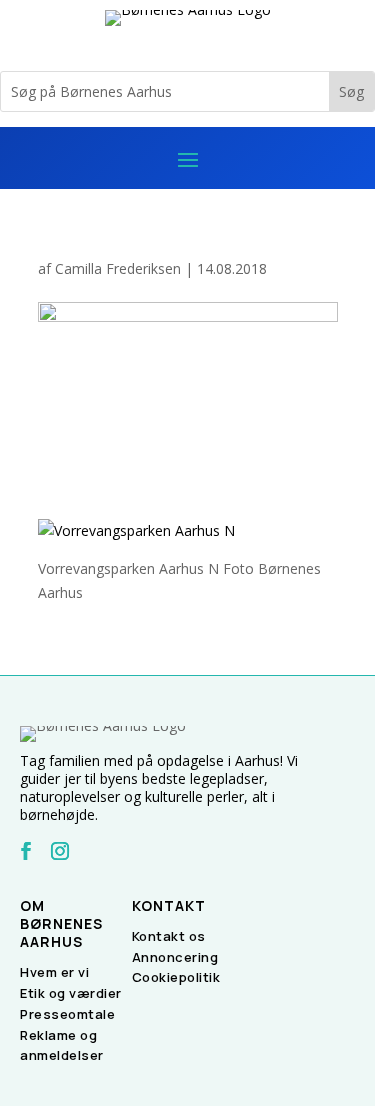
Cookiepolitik (176, 977)
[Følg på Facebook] (26, 851)
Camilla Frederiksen (118, 268)
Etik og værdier (71, 993)
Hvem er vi (54, 972)
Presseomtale (67, 1014)
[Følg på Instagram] (60, 851)
